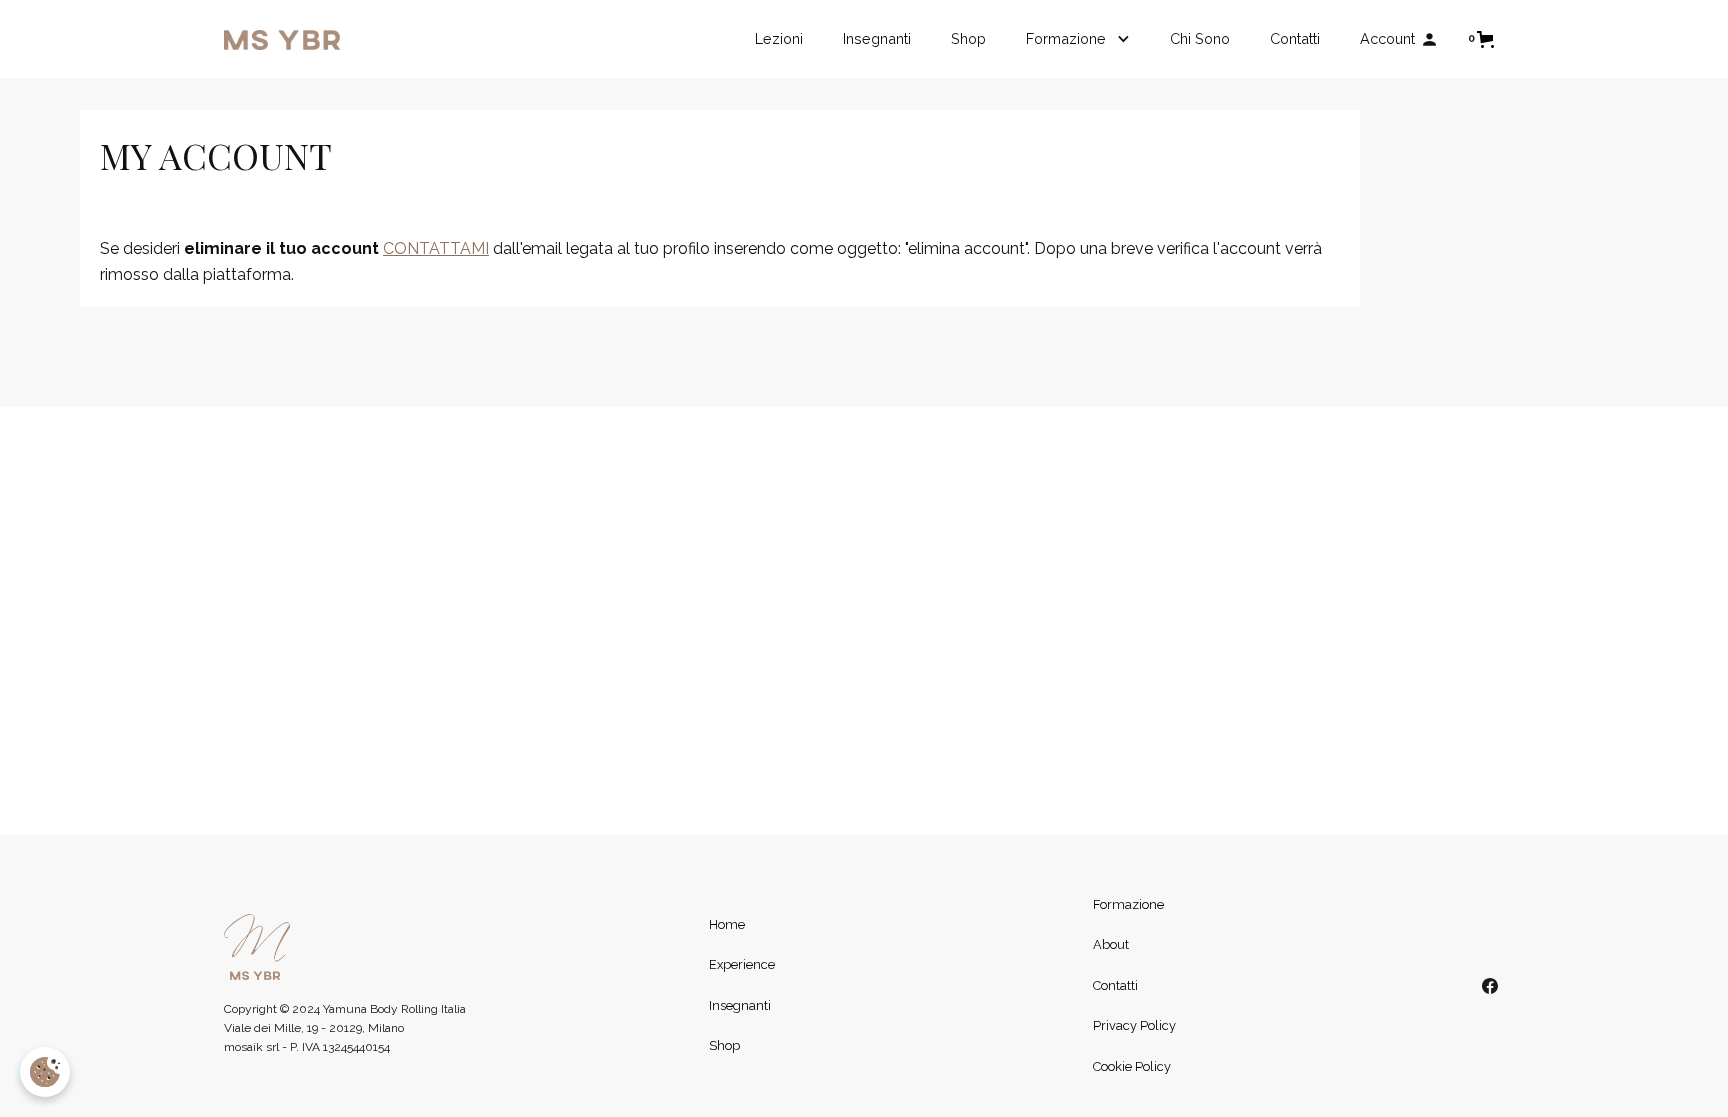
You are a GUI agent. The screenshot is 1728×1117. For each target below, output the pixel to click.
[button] (1078, 39)
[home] (282, 39)
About (1111, 944)
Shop (724, 1045)
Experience (742, 964)
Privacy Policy (1134, 1025)
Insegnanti (877, 38)
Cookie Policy (1132, 1066)
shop (968, 38)
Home (727, 924)
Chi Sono (1200, 38)
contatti (1295, 38)
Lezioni (779, 38)
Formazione (1128, 904)
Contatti (1115, 985)
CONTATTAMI (436, 248)
